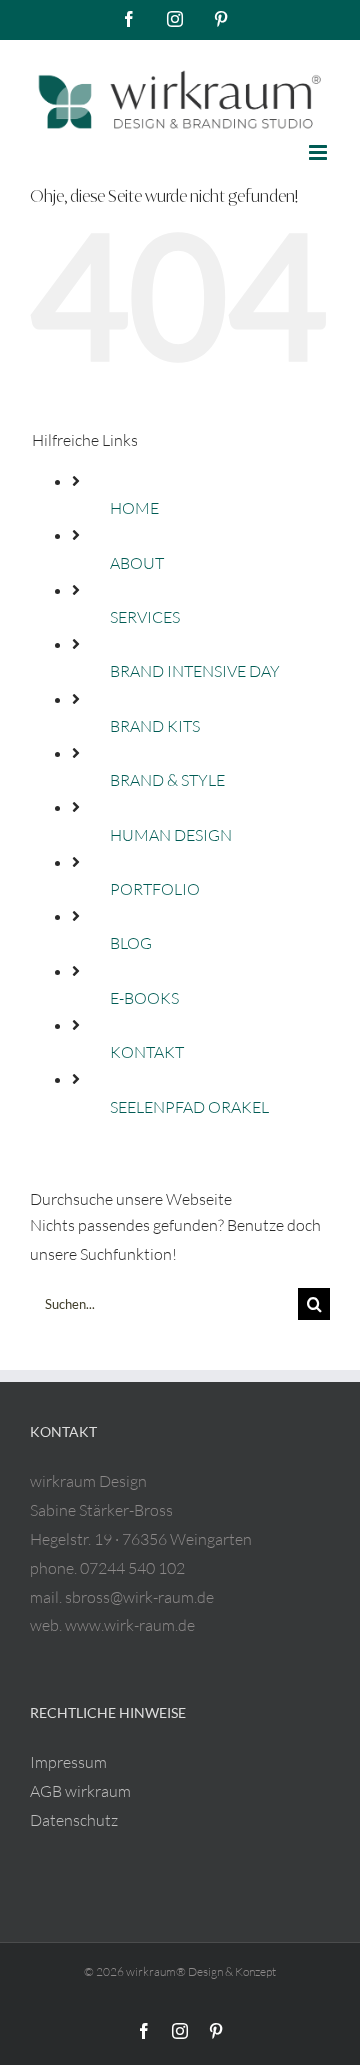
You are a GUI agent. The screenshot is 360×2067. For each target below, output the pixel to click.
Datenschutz (74, 1820)
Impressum (68, 1762)
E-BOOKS (144, 998)
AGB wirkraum (80, 1791)
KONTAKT (147, 1052)
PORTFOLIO (155, 889)
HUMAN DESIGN (171, 835)
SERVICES (145, 617)
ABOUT (137, 563)
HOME (134, 508)
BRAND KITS (155, 726)
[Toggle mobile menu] (319, 152)
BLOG (131, 943)
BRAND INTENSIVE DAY (195, 671)
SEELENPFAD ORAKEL (189, 1107)
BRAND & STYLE (167, 780)
